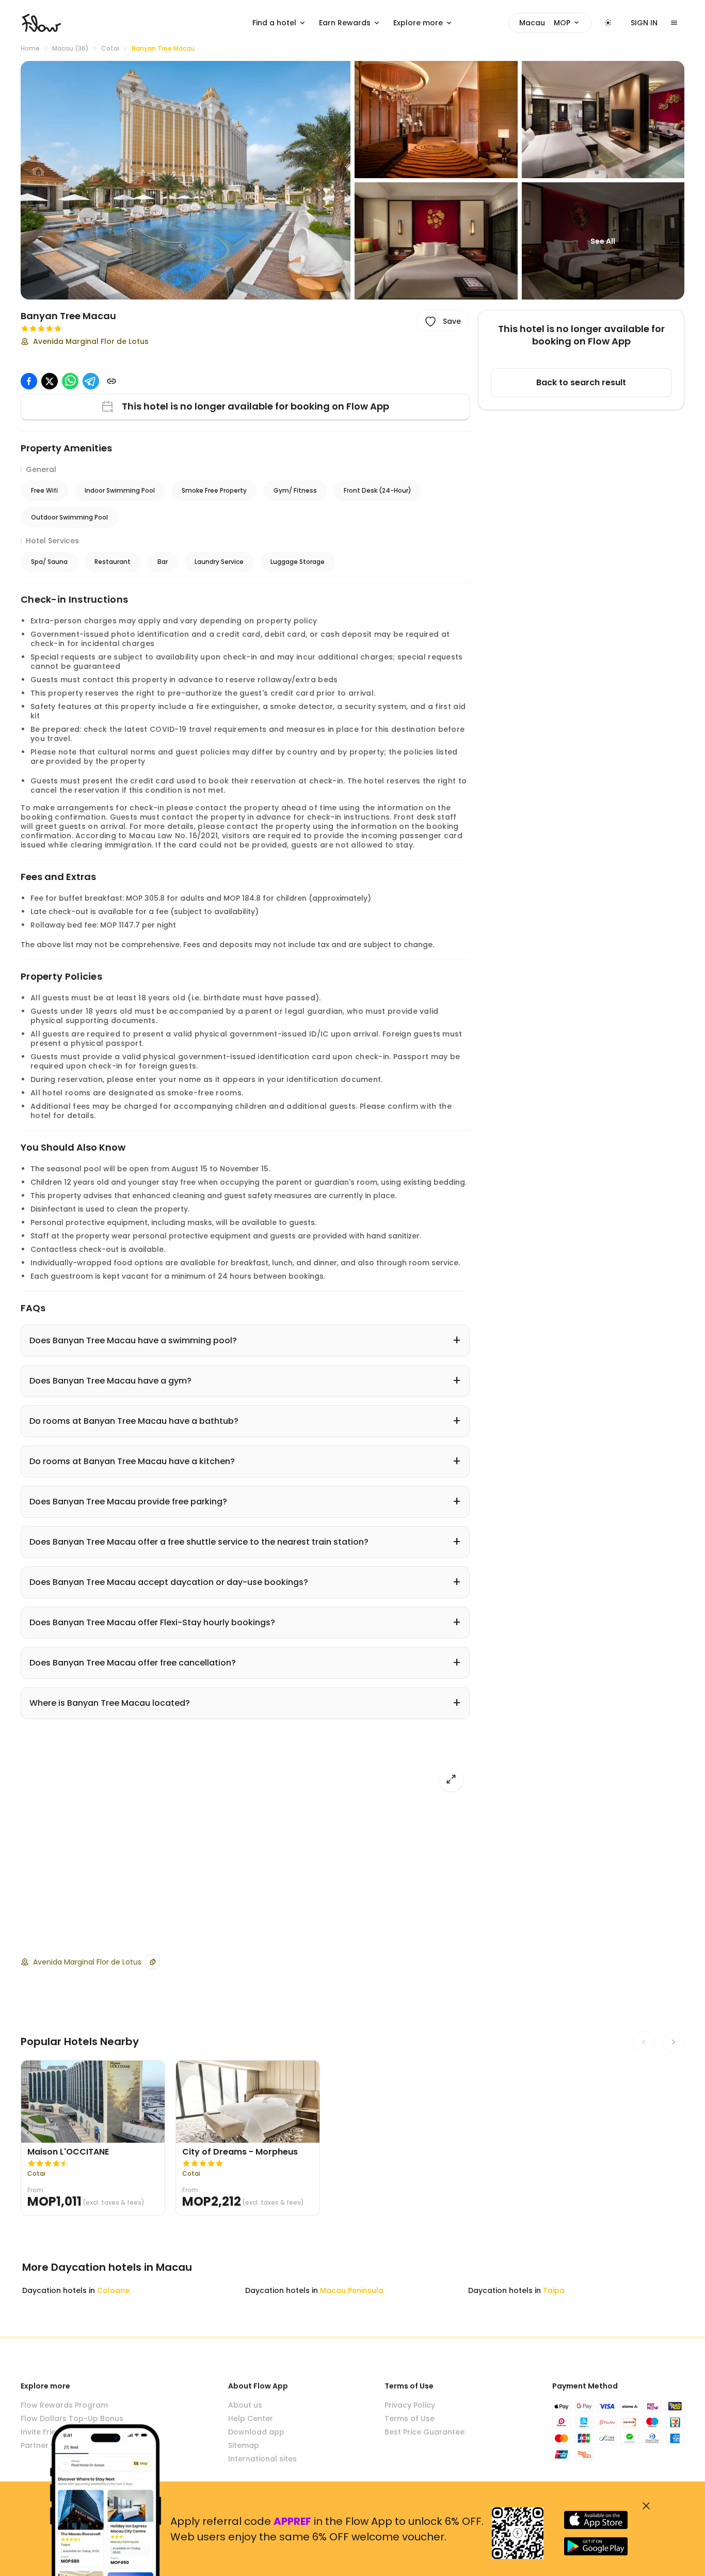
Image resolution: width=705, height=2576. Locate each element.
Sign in (644, 23)
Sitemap (244, 2445)
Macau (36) (70, 49)
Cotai (110, 49)
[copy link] (111, 381)
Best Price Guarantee (424, 2432)
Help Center (251, 2418)
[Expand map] (451, 1779)
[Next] (674, 2042)
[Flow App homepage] (41, 23)
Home (30, 49)
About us (245, 2405)
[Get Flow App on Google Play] (596, 2546)
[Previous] (644, 2042)
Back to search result (581, 382)
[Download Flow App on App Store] (596, 2520)
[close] (646, 2506)
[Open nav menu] (674, 23)
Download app (256, 2432)
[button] (186, 180)
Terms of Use (410, 2418)
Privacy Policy (410, 2405)
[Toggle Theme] (608, 23)
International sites (262, 2459)
